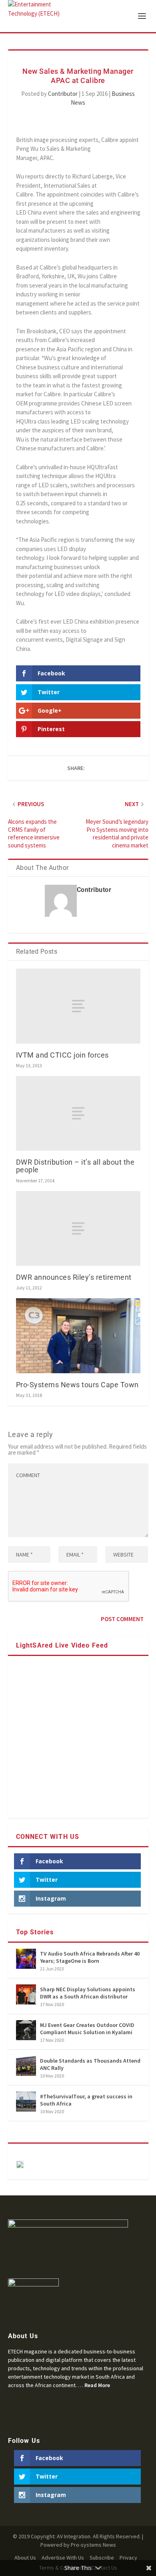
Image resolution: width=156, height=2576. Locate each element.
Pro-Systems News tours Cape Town (77, 1385)
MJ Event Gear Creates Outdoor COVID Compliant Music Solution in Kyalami (87, 2029)
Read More (97, 2385)
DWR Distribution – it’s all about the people (75, 1166)
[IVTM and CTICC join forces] (78, 1006)
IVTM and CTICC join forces (62, 1055)
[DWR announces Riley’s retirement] (78, 1229)
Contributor (63, 94)
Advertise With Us (63, 2558)
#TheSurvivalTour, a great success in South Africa (86, 2100)
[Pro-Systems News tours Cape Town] (78, 1336)
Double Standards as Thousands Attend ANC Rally (90, 2064)
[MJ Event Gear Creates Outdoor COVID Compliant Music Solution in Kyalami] (26, 2030)
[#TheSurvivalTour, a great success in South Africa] (26, 2102)
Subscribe (102, 2558)
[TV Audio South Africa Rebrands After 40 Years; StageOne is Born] (26, 1959)
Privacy (128, 2558)
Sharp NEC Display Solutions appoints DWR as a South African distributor (88, 1993)
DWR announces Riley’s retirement (74, 1277)
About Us (25, 2558)
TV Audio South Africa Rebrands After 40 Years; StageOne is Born (90, 1957)
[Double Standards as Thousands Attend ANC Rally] (26, 2066)
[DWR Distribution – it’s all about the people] (78, 1114)
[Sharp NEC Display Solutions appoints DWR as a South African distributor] (26, 1994)
